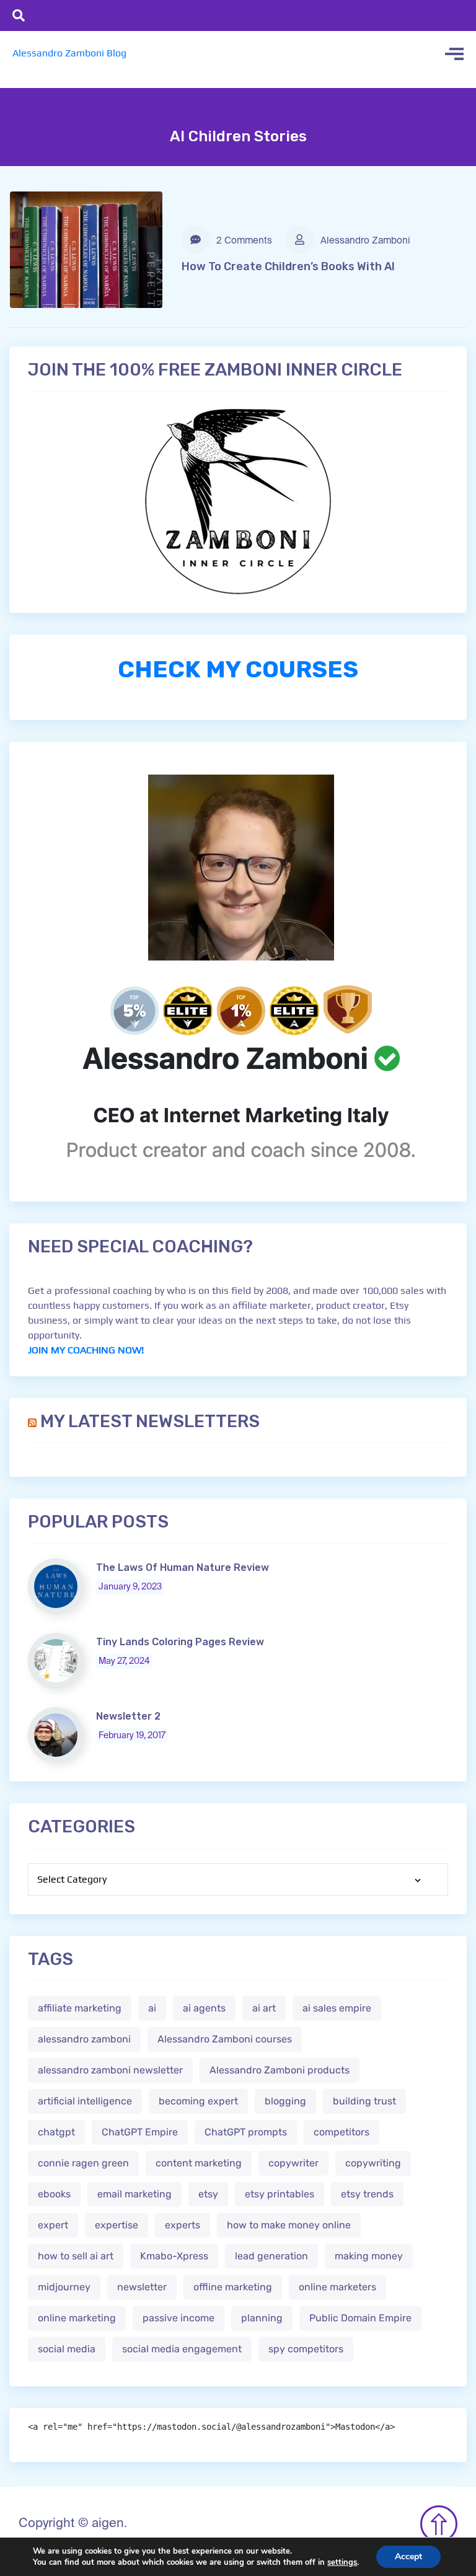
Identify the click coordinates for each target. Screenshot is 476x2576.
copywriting (373, 2163)
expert (53, 2225)
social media (67, 2349)
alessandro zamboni (84, 2039)
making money (369, 2256)
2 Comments (243, 241)
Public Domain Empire (360, 2318)
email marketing (134, 2194)
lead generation (271, 2256)
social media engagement (182, 2349)
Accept (408, 2556)
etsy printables (280, 2194)
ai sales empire (337, 2008)
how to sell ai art (76, 2256)
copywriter (293, 2163)
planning (262, 2318)
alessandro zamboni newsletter (110, 2070)
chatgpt (56, 2132)
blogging (285, 2101)
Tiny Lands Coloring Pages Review (180, 1642)
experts (183, 2225)
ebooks (54, 2194)
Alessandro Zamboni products (280, 2070)
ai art (264, 2008)
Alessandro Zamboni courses (225, 2039)
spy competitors (306, 2349)
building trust (364, 2101)
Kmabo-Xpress (174, 2256)
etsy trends (367, 2194)
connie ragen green (83, 2163)
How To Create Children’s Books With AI (288, 266)
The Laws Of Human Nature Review (183, 1567)
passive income (178, 2318)
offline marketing (233, 2287)
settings (342, 2562)
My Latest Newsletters (150, 1421)
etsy (208, 2194)
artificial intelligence (85, 2101)
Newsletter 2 (128, 1716)
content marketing (199, 2163)
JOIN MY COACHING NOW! (86, 1350)
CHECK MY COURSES (238, 669)
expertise (117, 2225)
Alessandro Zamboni (364, 241)
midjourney (64, 2287)
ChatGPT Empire (140, 2132)
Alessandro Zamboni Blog (69, 53)
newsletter (142, 2287)
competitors (342, 2132)
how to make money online (289, 2225)
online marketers (337, 2287)
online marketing (77, 2318)
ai (152, 2008)
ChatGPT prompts (246, 2132)
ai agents (204, 2008)
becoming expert (198, 2101)
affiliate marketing (80, 2008)
